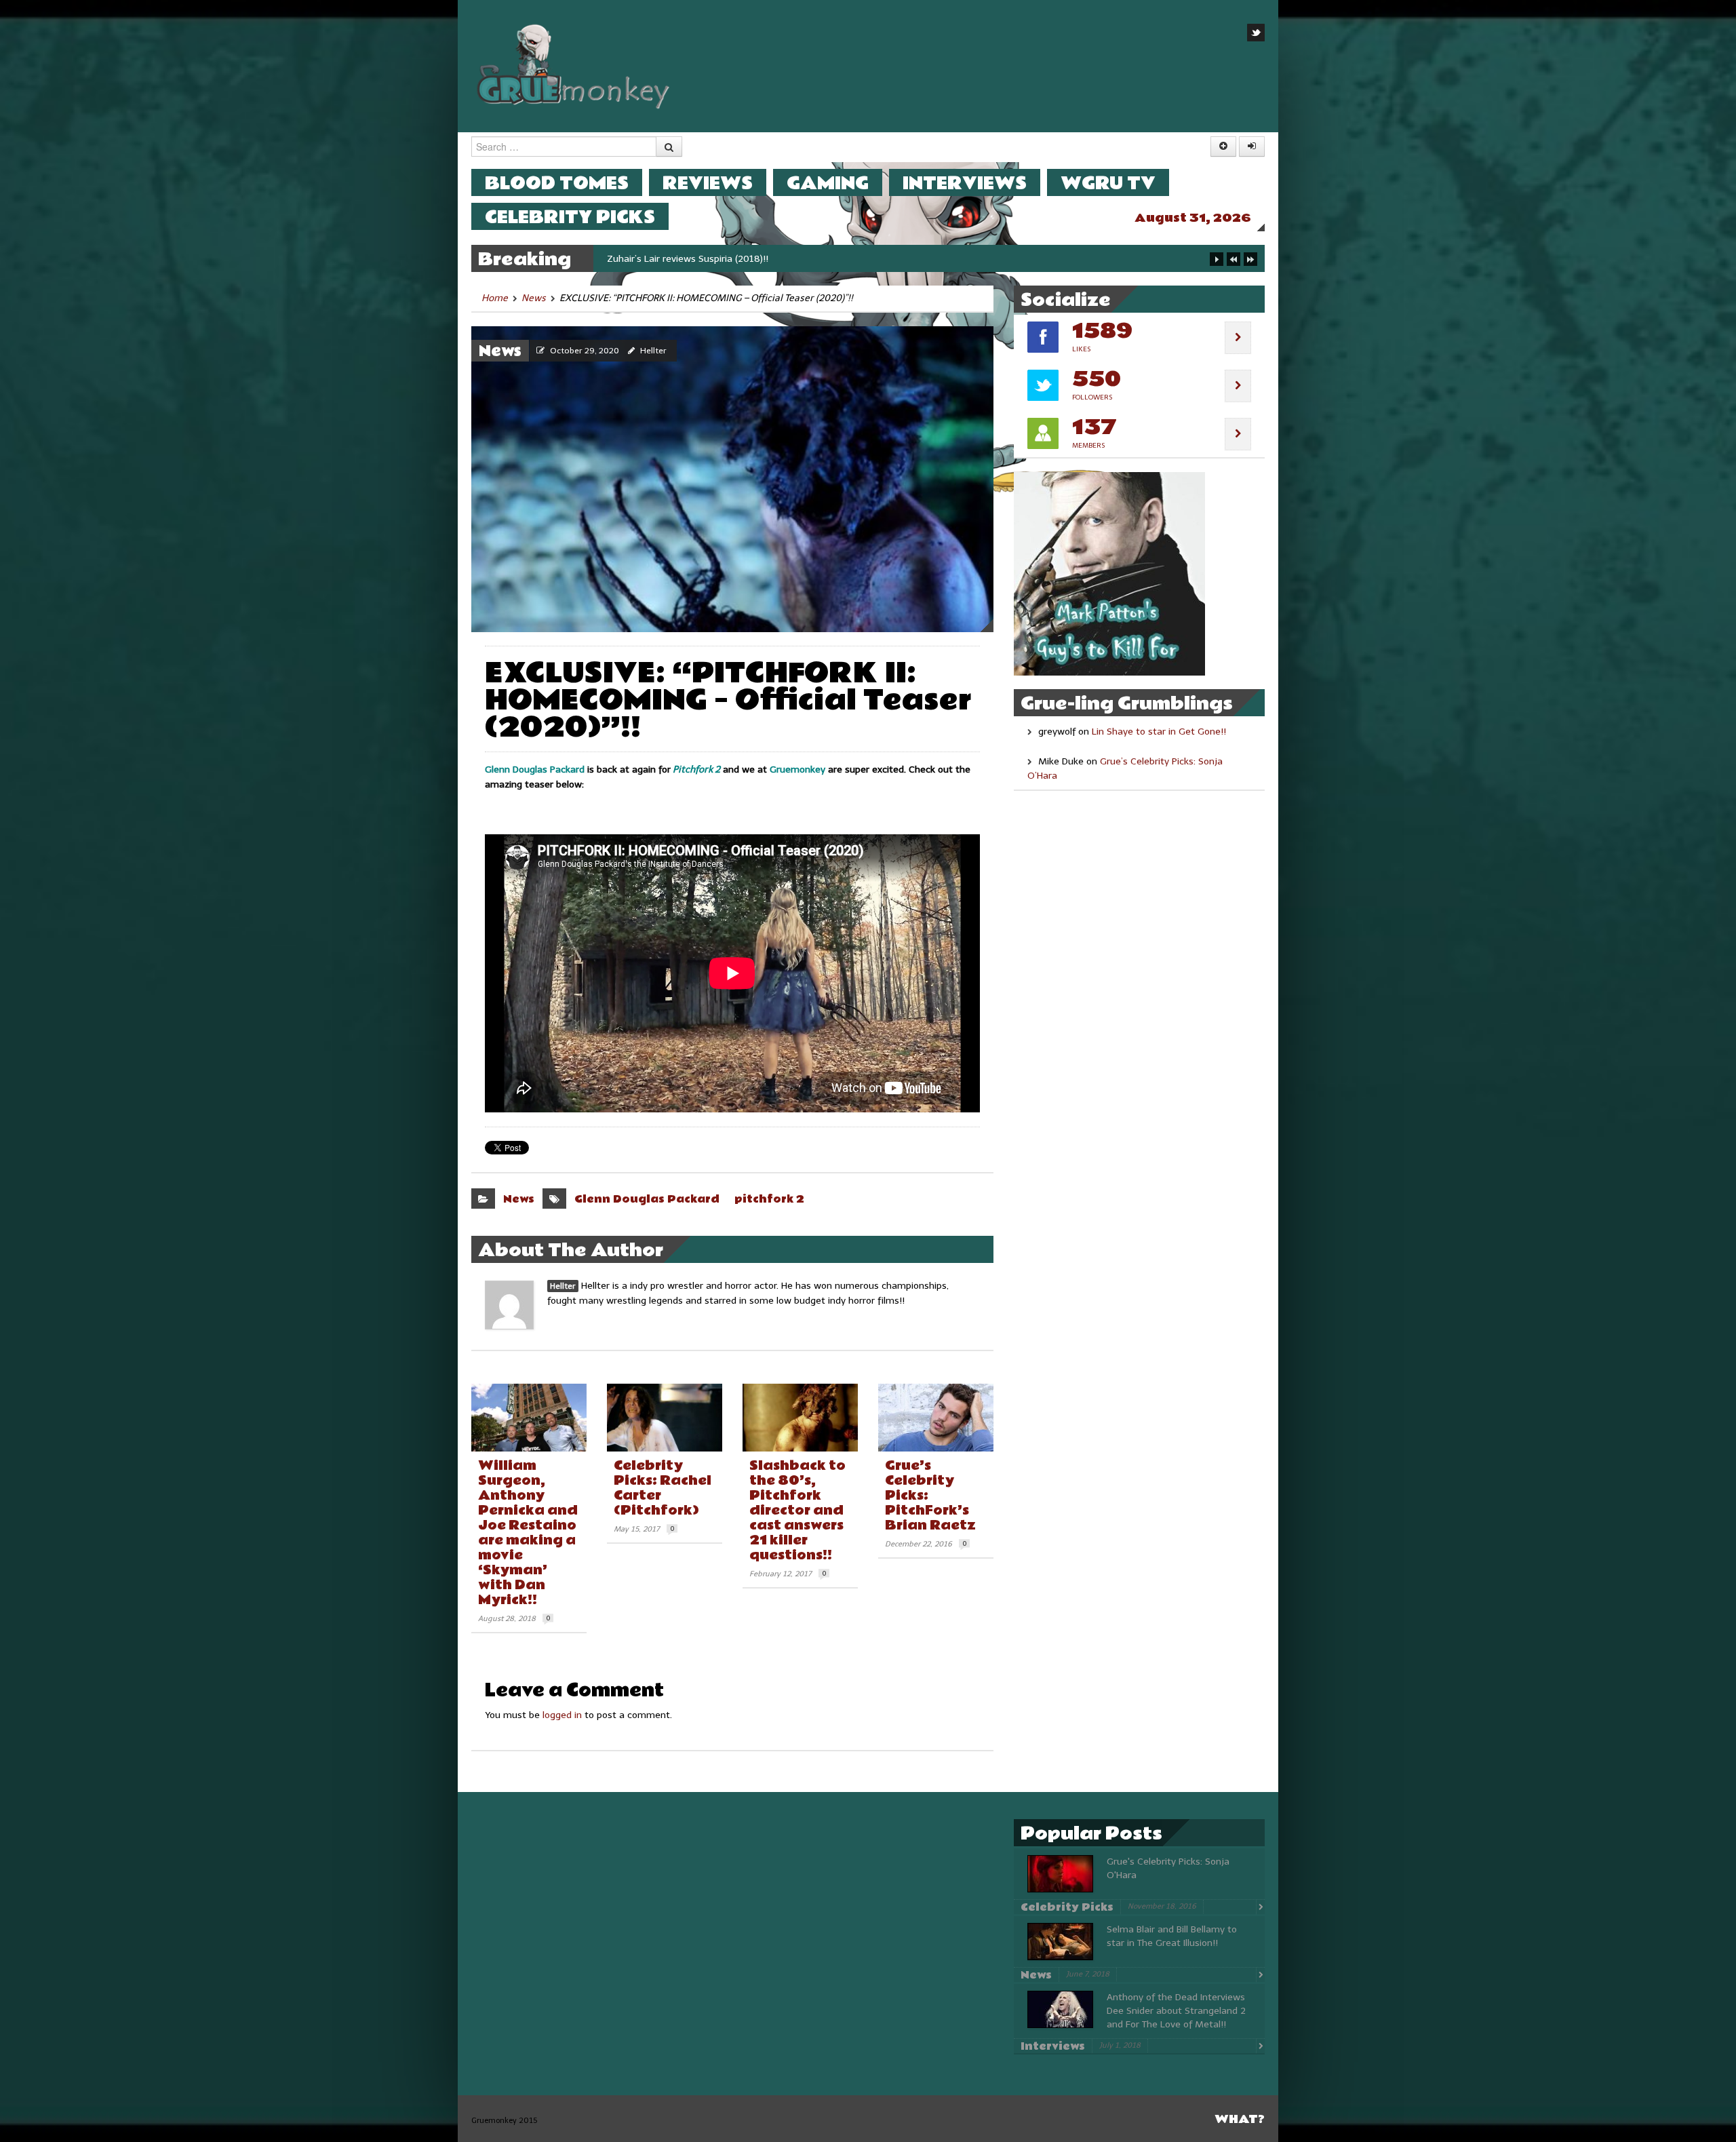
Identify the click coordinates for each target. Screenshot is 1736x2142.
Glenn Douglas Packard (647, 1199)
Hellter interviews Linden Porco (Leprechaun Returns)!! (725, 259)
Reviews (708, 183)
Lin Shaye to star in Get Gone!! (1159, 732)
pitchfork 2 (769, 1199)
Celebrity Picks (570, 217)
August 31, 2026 (1193, 218)
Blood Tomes (557, 183)
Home (495, 298)
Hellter (653, 351)
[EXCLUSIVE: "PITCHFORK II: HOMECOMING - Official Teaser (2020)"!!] (732, 479)
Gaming (828, 183)
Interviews (965, 183)
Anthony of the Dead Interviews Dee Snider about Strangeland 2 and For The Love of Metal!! (1176, 2011)
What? (1240, 2119)
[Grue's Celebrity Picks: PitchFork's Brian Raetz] (936, 1418)
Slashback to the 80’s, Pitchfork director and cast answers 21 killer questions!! (797, 1511)
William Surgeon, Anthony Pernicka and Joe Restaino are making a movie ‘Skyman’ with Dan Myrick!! (528, 1533)
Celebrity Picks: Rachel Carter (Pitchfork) (663, 1488)
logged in (562, 1715)
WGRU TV (1108, 183)
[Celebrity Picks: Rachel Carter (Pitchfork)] (665, 1418)
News (534, 298)
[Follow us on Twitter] (1256, 33)
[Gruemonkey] (574, 65)
